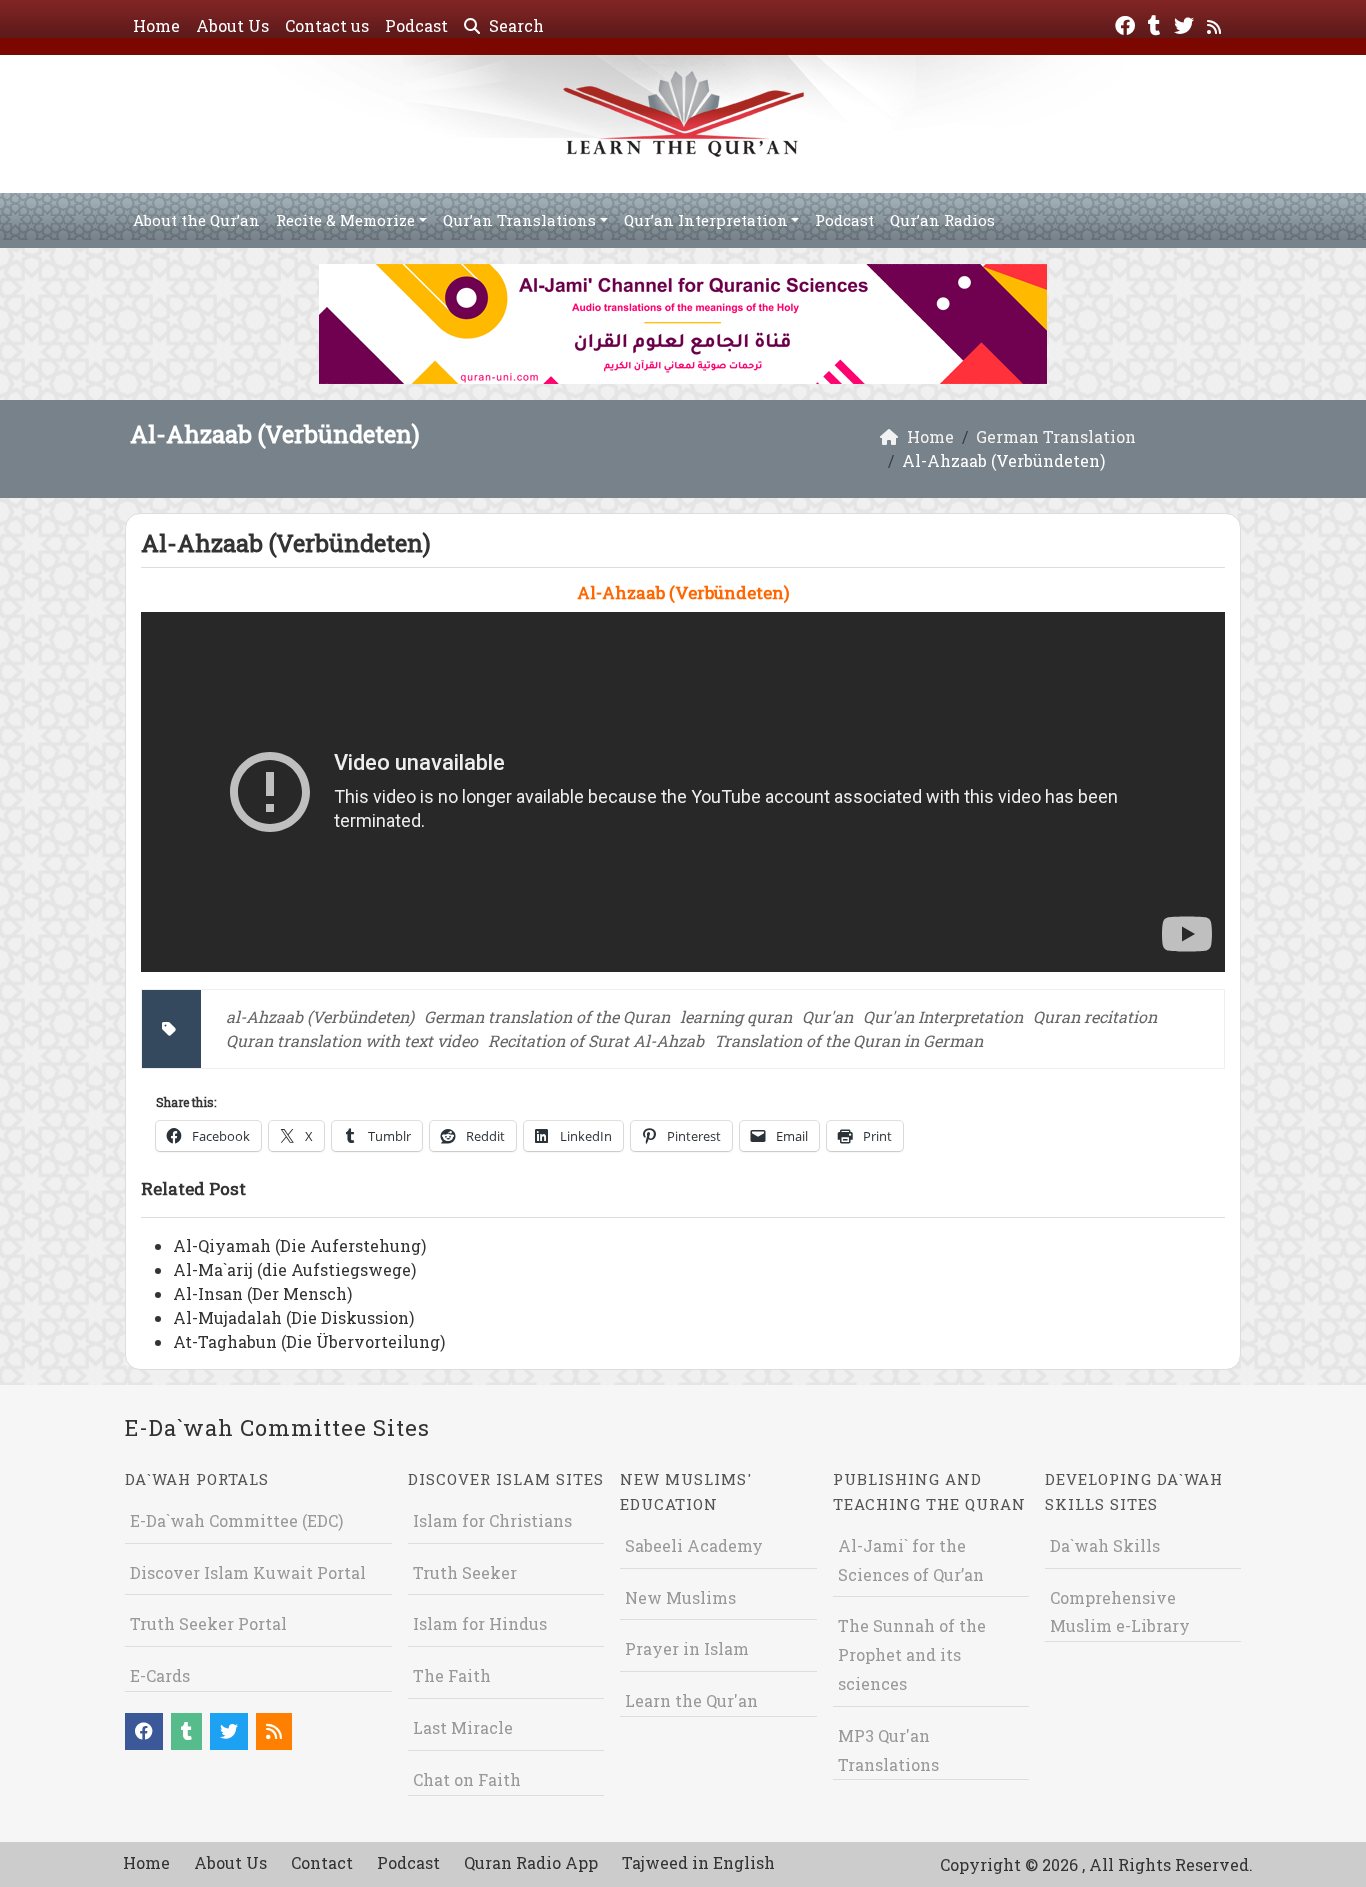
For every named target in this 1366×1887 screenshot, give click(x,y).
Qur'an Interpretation (943, 1016)
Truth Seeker (465, 1572)
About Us (232, 25)
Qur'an (827, 1016)
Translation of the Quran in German (848, 1040)
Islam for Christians (492, 1520)
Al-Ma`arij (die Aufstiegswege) (294, 1269)
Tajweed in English (698, 1862)
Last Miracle (463, 1727)
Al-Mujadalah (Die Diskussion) (293, 1317)
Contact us (327, 25)
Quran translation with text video (352, 1040)
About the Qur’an (196, 220)
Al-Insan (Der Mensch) (262, 1293)
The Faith (452, 1675)
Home (156, 25)
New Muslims (680, 1597)
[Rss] (1216, 23)
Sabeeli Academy (694, 1545)
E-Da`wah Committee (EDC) (236, 1520)
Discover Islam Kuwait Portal (248, 1572)
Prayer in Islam (687, 1648)
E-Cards (160, 1675)
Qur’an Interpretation (706, 220)
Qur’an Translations (519, 220)
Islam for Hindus (480, 1623)
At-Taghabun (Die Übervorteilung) (309, 1341)
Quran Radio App (531, 1862)
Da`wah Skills (1105, 1545)
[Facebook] (1127, 23)
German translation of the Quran (547, 1016)
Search (514, 25)
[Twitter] (1186, 23)
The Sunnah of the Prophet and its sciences (912, 1654)
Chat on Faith (467, 1779)
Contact (322, 1862)
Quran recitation (1095, 1016)
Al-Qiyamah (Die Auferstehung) (299, 1245)
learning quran (736, 1016)
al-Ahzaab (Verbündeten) (320, 1016)
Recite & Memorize (345, 220)
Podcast (416, 25)
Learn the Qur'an (691, 1700)
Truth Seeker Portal (208, 1623)
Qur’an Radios (942, 220)
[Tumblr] (1157, 23)
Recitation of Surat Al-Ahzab (596, 1040)
